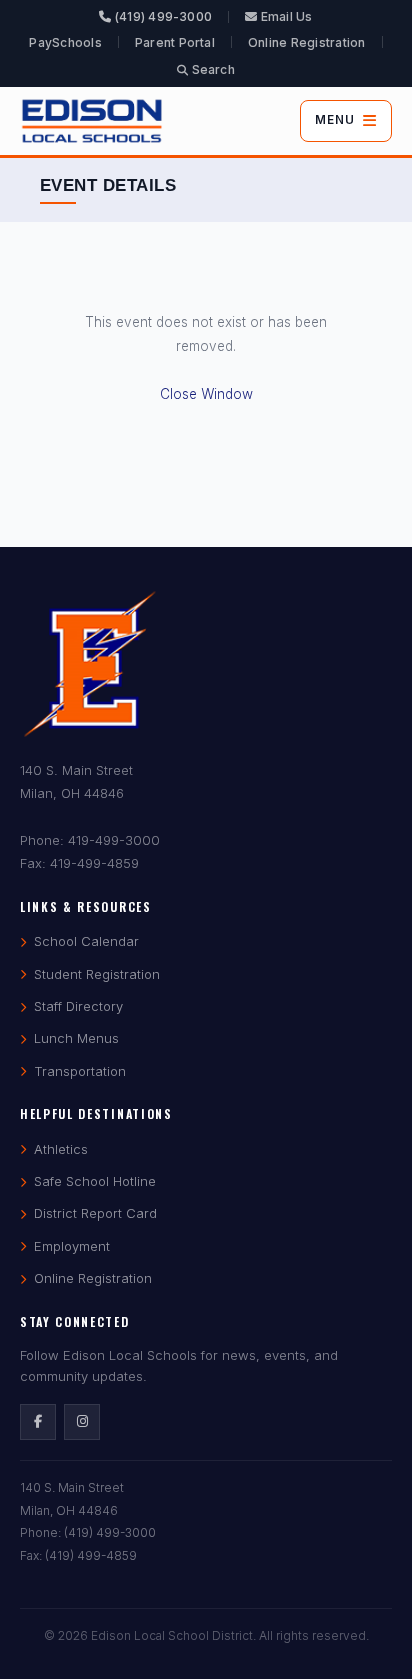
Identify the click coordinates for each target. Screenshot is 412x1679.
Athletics (61, 1149)
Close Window (206, 394)
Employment (72, 1246)
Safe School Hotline (95, 1181)
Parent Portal (175, 42)
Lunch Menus (76, 1038)
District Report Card (95, 1213)
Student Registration (97, 974)
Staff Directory (78, 1006)
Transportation (80, 1071)
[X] (82, 1422)
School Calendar (86, 941)
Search (211, 69)
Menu (335, 120)
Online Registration (307, 42)
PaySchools (65, 42)
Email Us (284, 16)
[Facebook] (38, 1422)
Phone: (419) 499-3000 (88, 1532)
